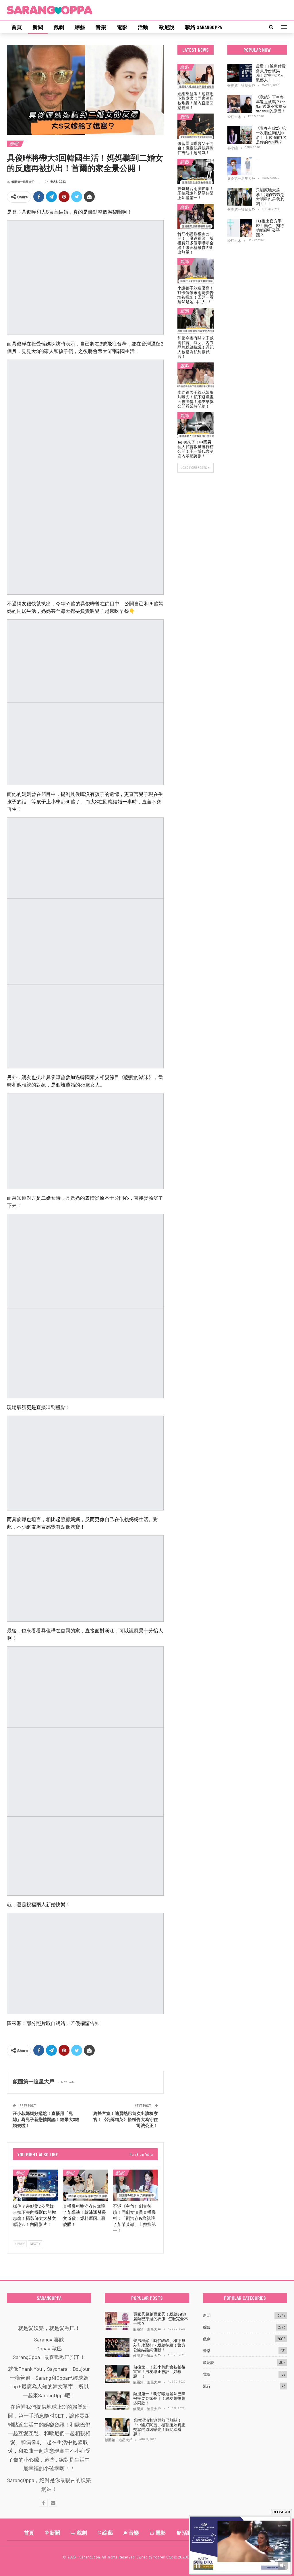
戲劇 (59, 27)
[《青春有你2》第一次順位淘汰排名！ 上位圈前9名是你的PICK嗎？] (240, 135)
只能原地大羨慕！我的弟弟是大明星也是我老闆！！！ (270, 197)
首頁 (17, 27)
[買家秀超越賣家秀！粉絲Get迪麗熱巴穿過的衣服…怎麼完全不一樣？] (117, 2321)
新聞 (38, 27)
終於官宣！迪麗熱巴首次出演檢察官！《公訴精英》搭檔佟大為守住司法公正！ (126, 2119)
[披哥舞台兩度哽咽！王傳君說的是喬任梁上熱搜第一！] (196, 171)
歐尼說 (167, 27)
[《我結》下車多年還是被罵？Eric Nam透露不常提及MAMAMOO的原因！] (240, 104)
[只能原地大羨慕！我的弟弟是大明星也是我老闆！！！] (240, 197)
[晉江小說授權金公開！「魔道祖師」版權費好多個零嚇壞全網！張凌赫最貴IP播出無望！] (196, 216)
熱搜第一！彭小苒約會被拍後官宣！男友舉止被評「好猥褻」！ (159, 2371)
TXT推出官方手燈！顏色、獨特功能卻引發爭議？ (270, 228)
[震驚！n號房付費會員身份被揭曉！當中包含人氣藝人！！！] (240, 73)
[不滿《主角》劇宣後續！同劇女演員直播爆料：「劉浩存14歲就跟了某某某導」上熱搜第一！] (135, 2185)
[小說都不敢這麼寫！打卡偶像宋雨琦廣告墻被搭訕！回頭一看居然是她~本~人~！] (196, 271)
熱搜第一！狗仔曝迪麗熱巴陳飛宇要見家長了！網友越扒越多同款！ (159, 2398)
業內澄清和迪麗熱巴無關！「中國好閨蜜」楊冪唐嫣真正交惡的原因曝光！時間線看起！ (159, 2427)
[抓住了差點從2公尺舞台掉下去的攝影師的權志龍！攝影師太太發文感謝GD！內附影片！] (35, 2185)
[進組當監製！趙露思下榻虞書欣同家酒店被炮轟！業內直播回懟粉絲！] (196, 76)
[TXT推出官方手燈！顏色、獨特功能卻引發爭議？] (240, 228)
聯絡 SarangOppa (204, 27)
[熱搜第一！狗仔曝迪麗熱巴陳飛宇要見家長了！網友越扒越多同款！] (117, 2401)
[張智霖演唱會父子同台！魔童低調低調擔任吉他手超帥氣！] (196, 126)
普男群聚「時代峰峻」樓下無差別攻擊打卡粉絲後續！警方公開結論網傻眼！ (159, 2345)
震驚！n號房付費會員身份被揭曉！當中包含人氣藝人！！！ (271, 73)
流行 (207, 2386)
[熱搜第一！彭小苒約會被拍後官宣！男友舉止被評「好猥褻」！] (117, 2374)
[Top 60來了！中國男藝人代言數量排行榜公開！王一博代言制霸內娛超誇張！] (196, 425)
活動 (143, 27)
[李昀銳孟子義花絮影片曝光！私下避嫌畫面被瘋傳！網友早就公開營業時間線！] (196, 375)
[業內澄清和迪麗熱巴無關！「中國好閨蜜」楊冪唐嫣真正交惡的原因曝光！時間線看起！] (117, 2427)
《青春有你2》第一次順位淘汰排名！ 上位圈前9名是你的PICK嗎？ (271, 135)
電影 (122, 27)
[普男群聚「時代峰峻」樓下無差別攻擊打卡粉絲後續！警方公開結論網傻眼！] (117, 2347)
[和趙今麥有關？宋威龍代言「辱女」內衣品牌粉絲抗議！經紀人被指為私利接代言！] (196, 320)
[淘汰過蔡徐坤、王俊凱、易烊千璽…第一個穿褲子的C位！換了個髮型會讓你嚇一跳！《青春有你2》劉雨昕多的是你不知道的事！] (240, 166)
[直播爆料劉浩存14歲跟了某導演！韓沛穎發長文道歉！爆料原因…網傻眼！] (85, 2185)
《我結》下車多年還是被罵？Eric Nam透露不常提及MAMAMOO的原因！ (271, 104)
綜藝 (80, 27)
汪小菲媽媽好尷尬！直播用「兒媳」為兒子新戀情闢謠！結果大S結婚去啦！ (46, 2119)
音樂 (101, 27)
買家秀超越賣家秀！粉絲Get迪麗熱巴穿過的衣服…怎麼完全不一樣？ (161, 2319)
